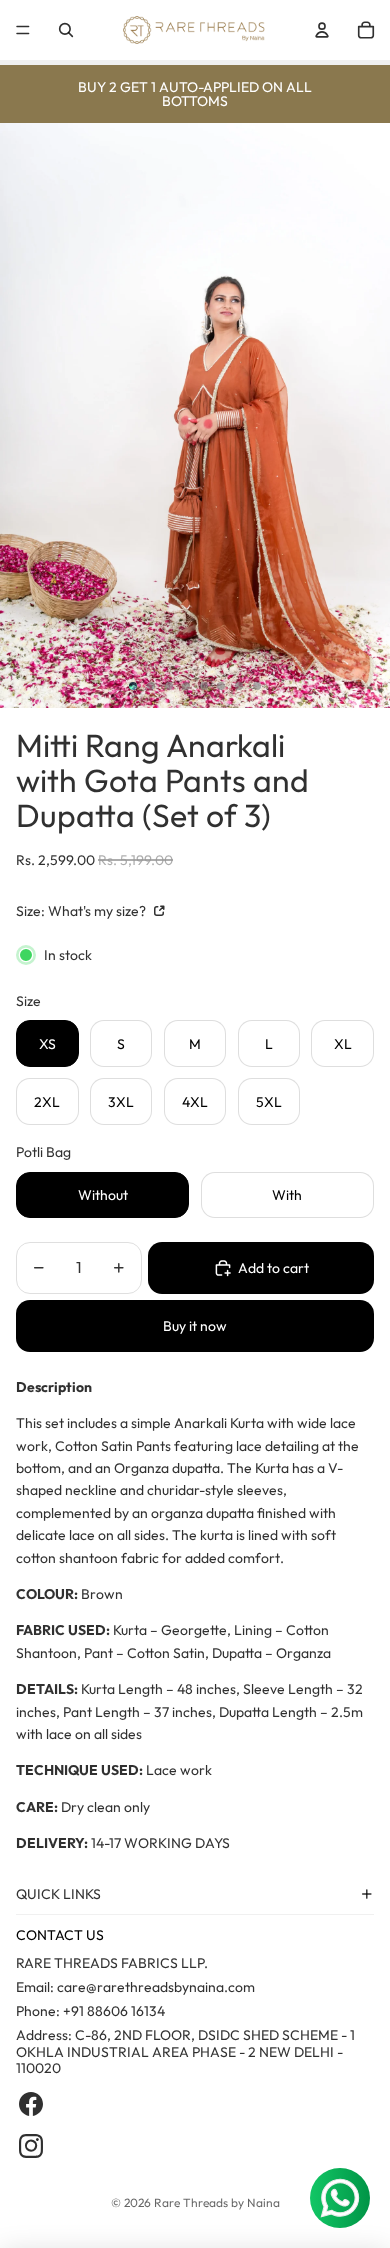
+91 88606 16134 (114, 2011)
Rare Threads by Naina (217, 2202)
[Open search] (66, 30)
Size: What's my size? (82, 911)
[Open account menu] (322, 30)
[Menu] (23, 30)
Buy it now (195, 1326)
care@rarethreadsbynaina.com (156, 1987)
